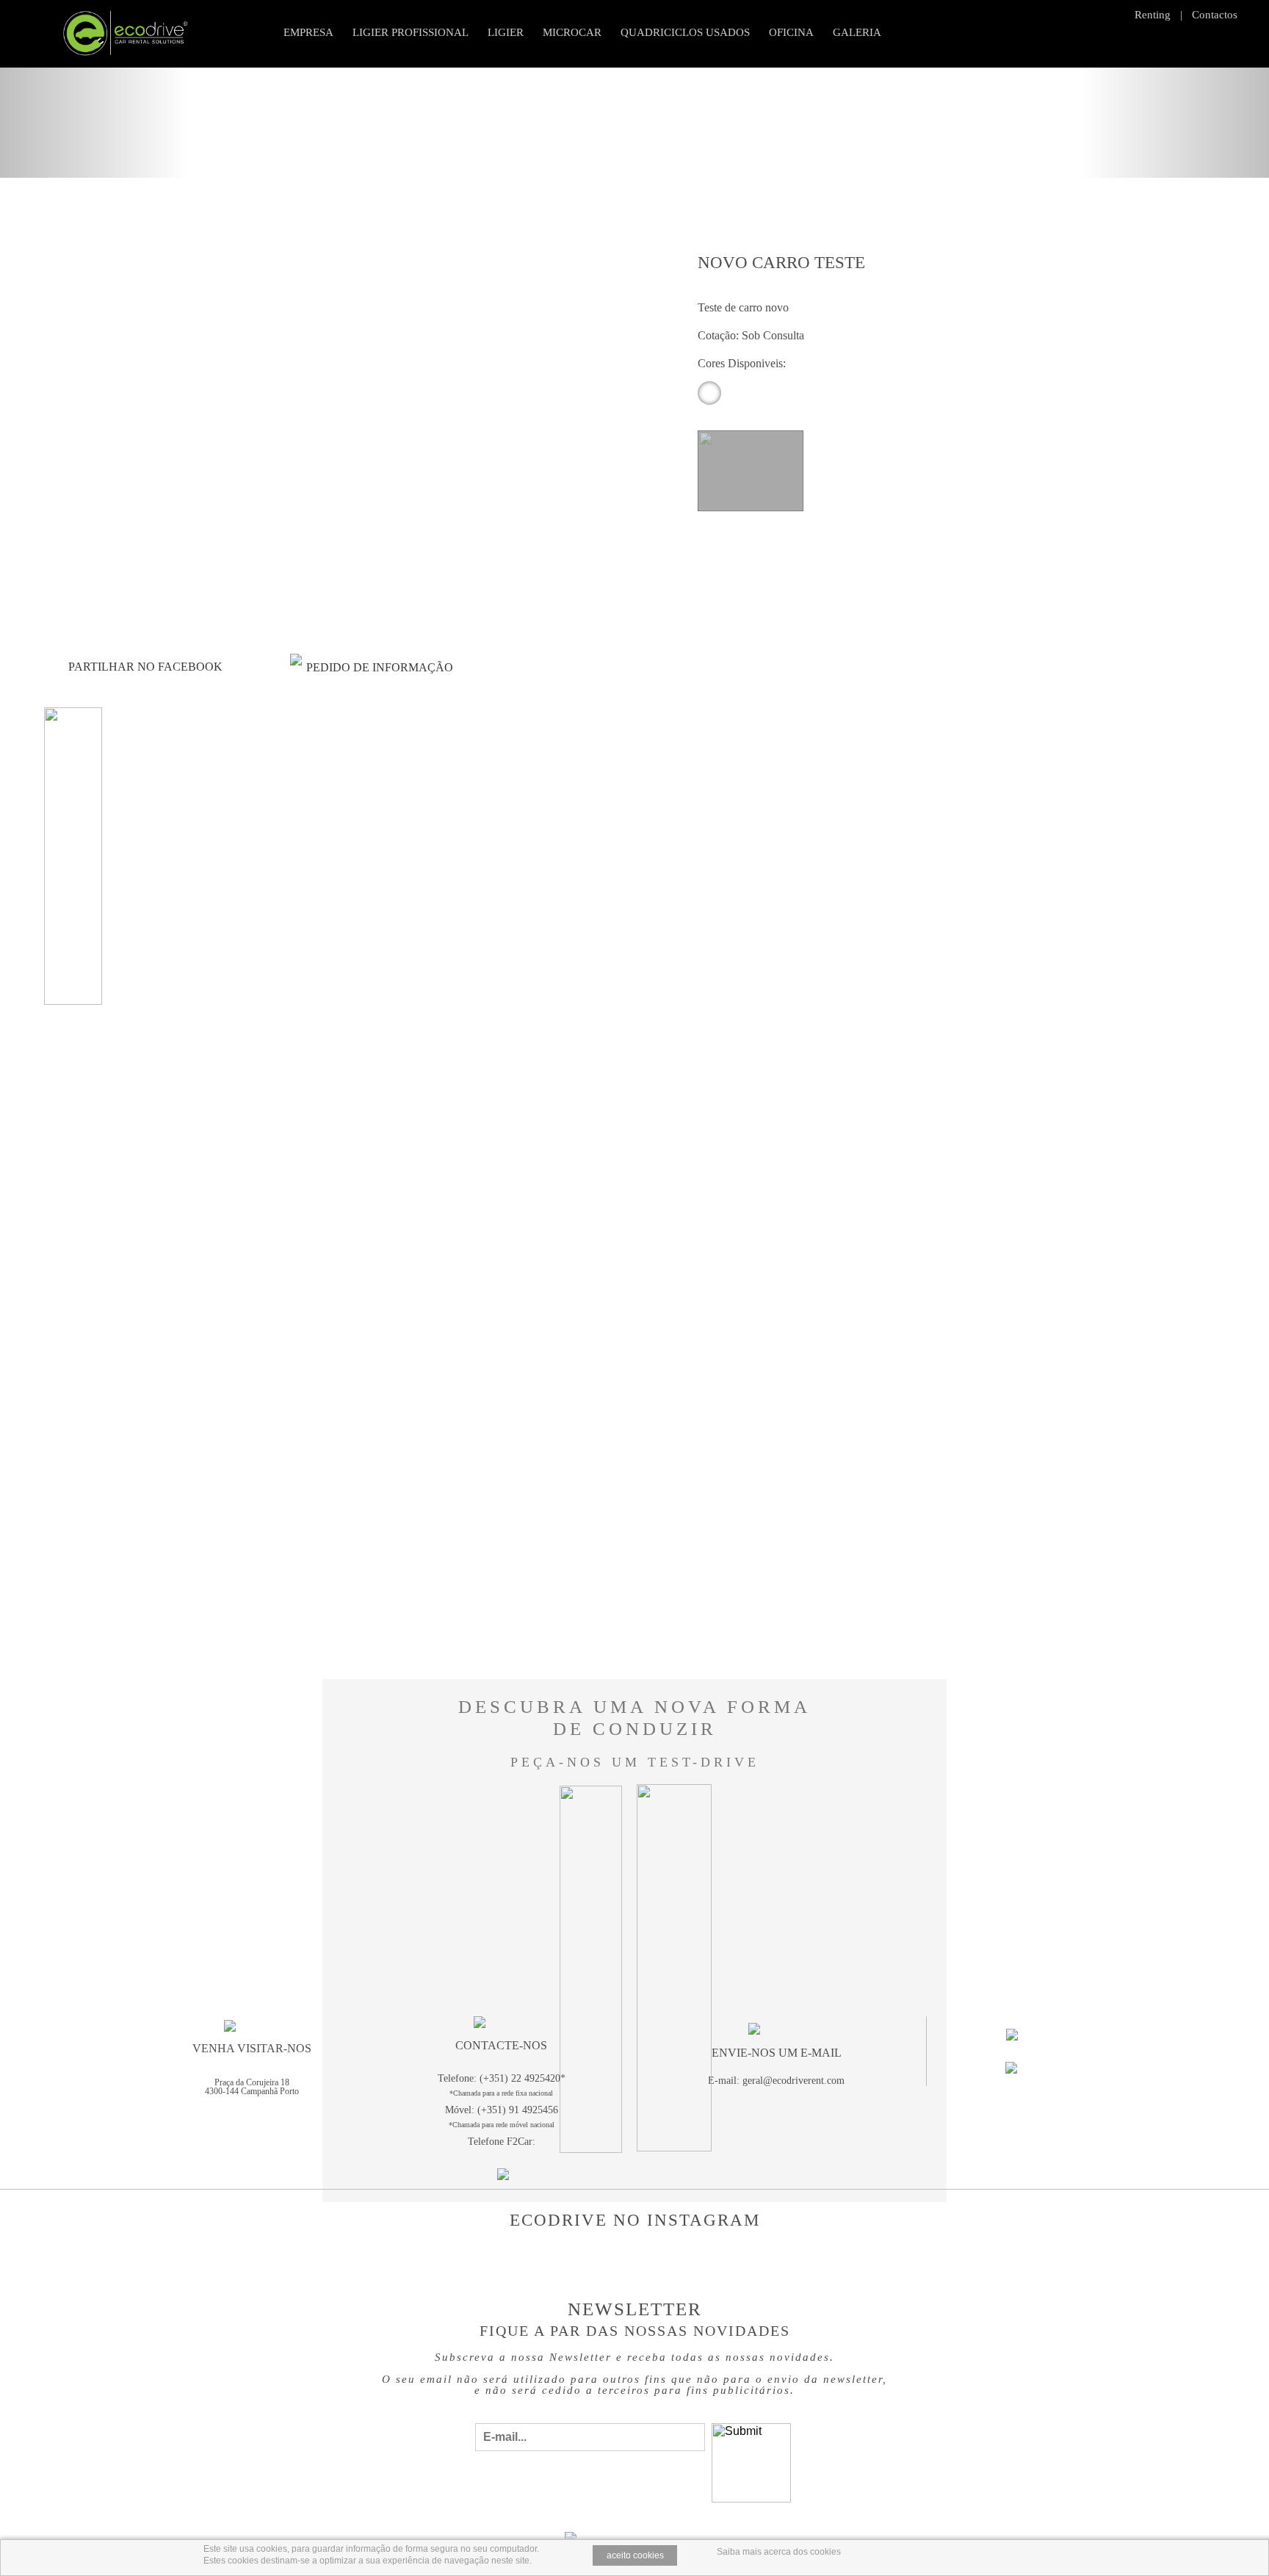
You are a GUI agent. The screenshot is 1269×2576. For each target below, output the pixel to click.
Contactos (1215, 15)
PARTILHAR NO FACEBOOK (145, 667)
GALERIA (857, 32)
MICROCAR (572, 32)
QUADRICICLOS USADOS (685, 32)
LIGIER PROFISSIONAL (411, 32)
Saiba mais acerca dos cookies (779, 2552)
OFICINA (791, 32)
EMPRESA (308, 32)
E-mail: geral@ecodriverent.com (776, 2081)
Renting (1153, 15)
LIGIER (506, 32)
